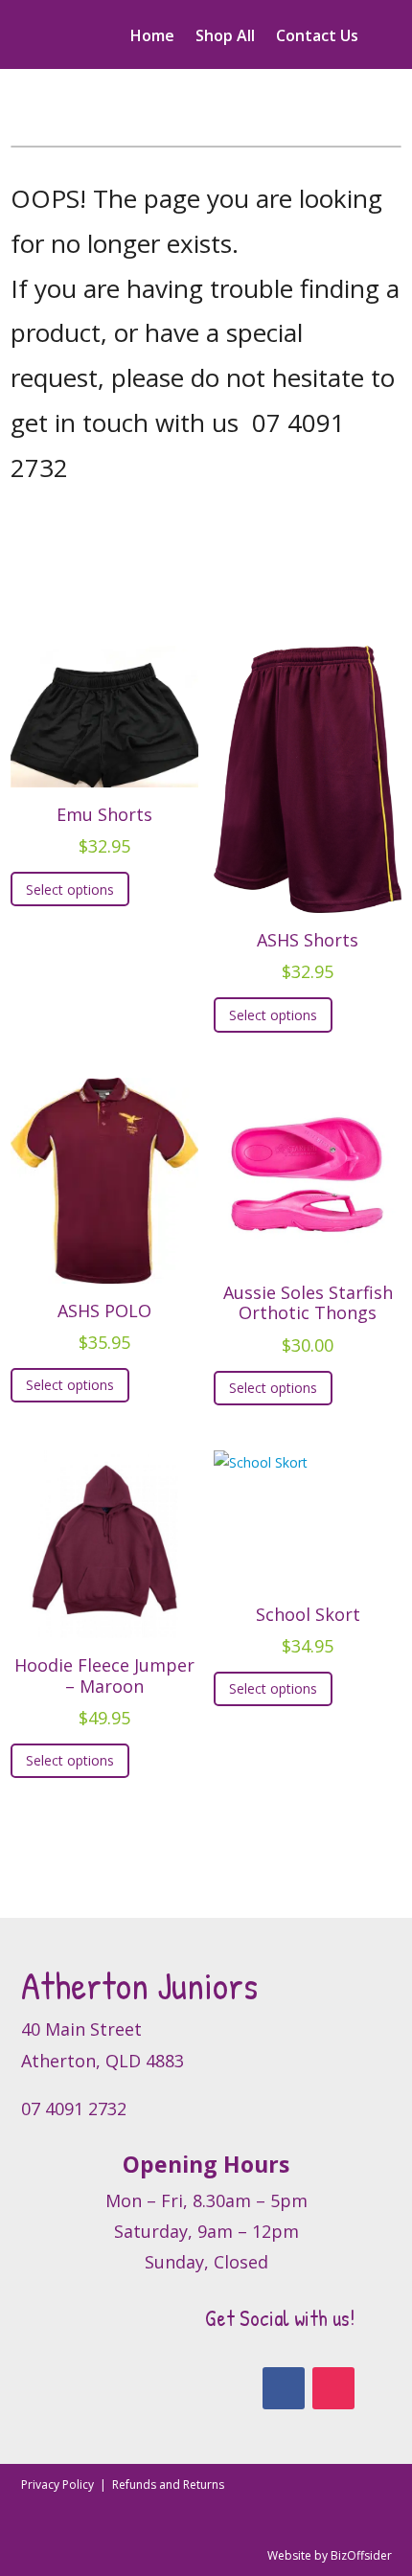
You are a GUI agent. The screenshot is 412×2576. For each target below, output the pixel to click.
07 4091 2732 (74, 2109)
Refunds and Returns (168, 2485)
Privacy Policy (59, 2485)
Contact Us (317, 37)
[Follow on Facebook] (284, 2388)
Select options (70, 889)
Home (152, 37)
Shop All (225, 37)
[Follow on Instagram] (333, 2388)
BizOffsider (361, 2555)
